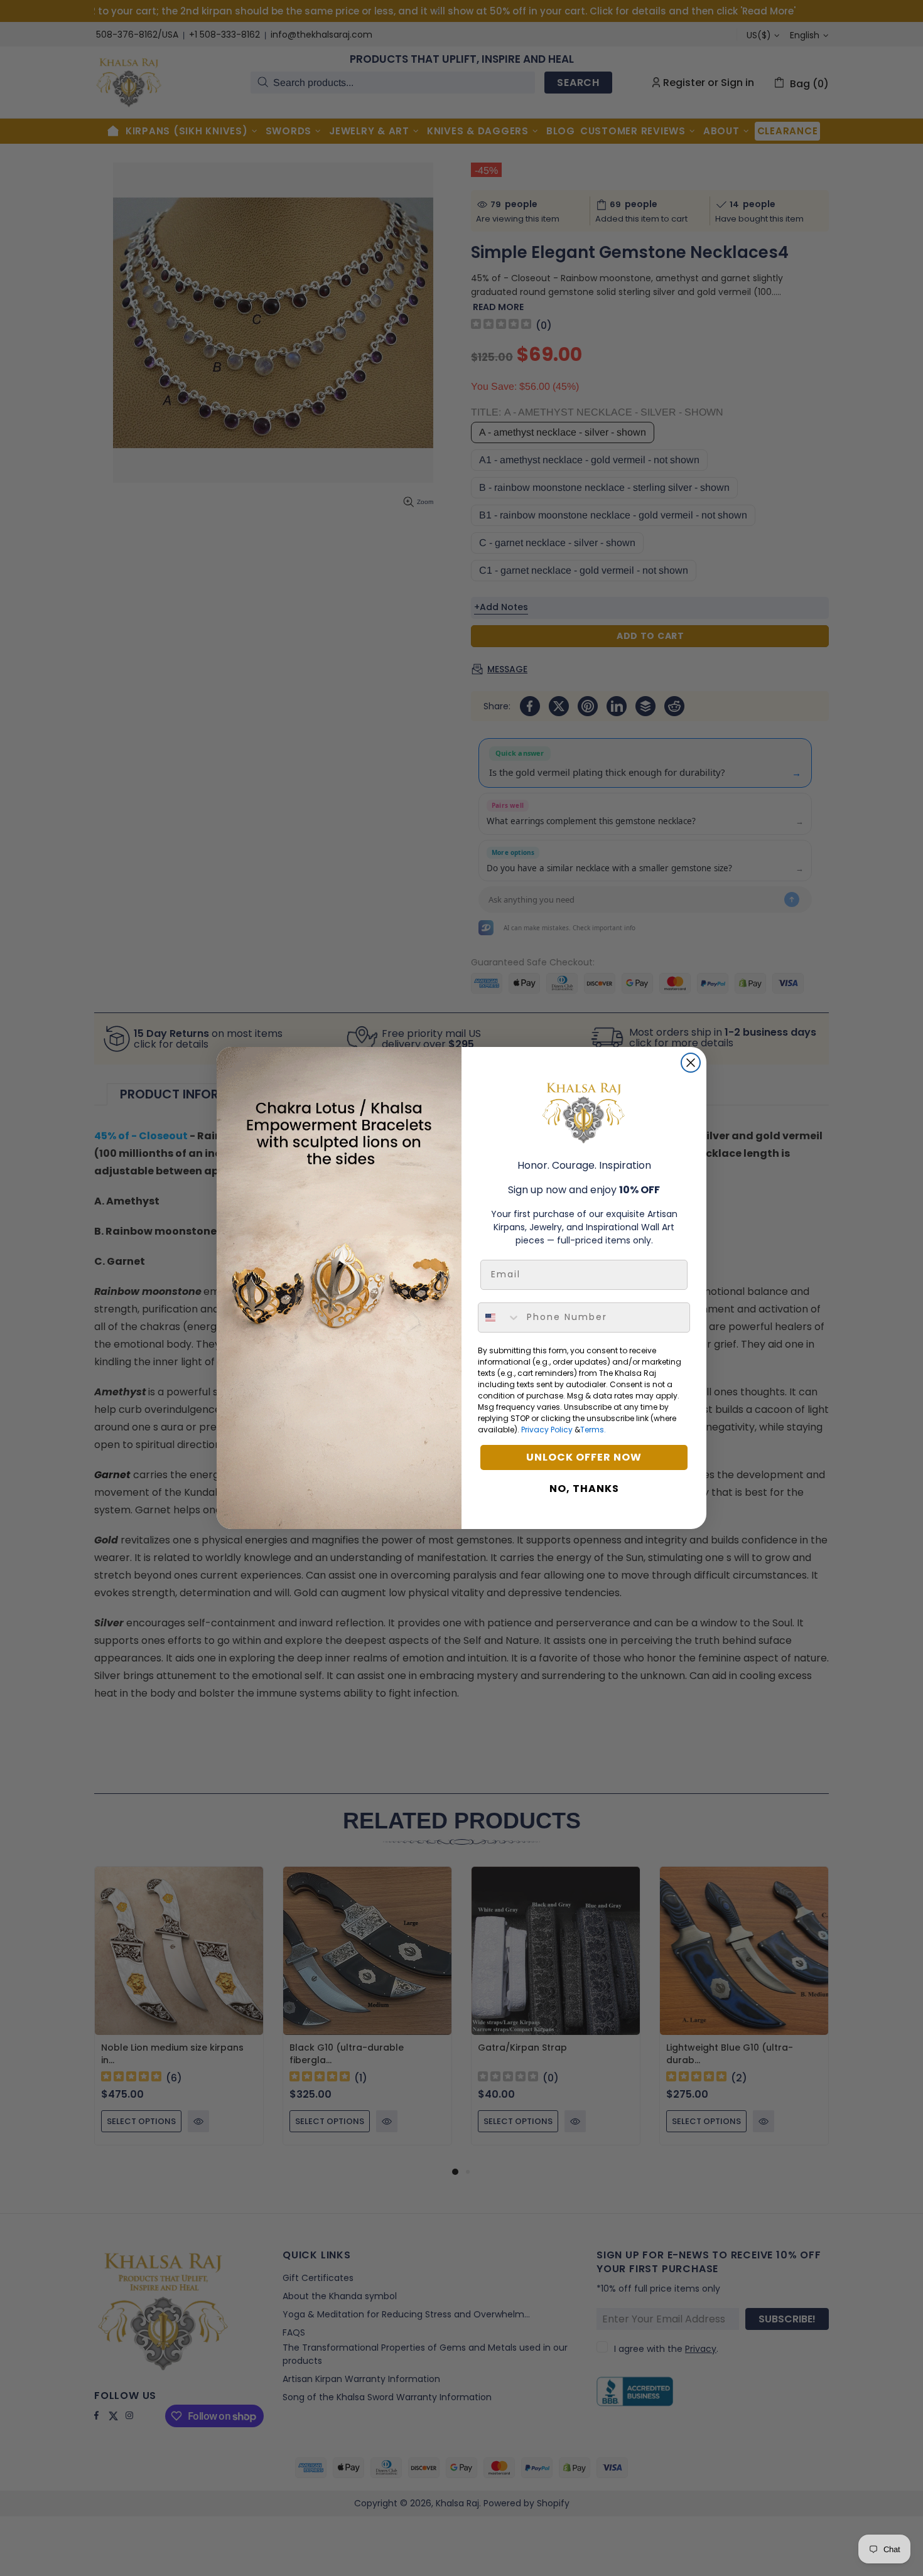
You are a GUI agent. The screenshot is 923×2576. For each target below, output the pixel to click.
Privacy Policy (547, 1430)
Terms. (593, 1430)
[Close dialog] (691, 1063)
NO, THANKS (584, 1489)
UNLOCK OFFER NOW (584, 1457)
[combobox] (499, 1318)
